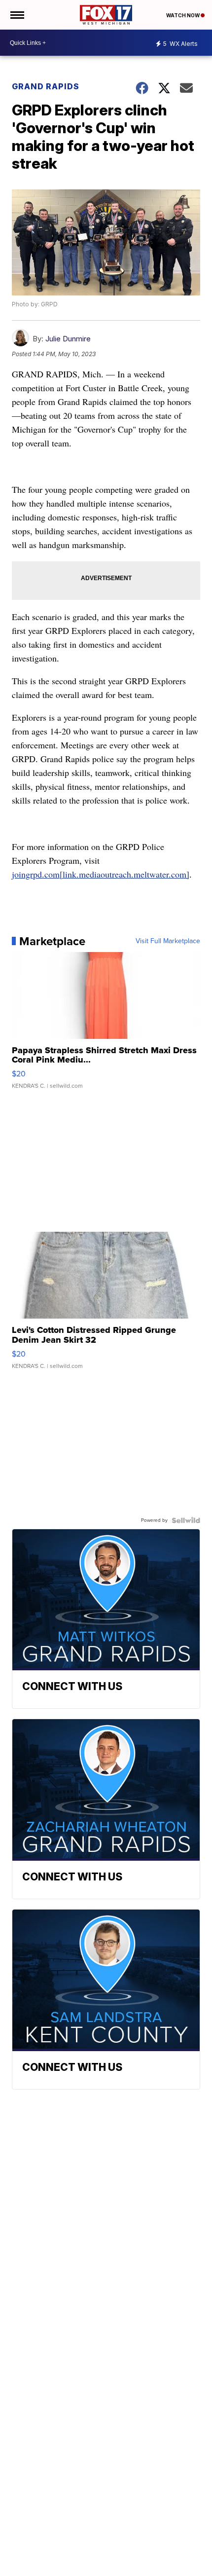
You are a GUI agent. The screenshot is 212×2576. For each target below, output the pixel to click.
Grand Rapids (46, 86)
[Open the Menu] (17, 15)
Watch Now (183, 15)
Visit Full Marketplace (168, 941)
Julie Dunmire (68, 339)
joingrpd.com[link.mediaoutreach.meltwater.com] (101, 874)
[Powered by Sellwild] (186, 1520)
